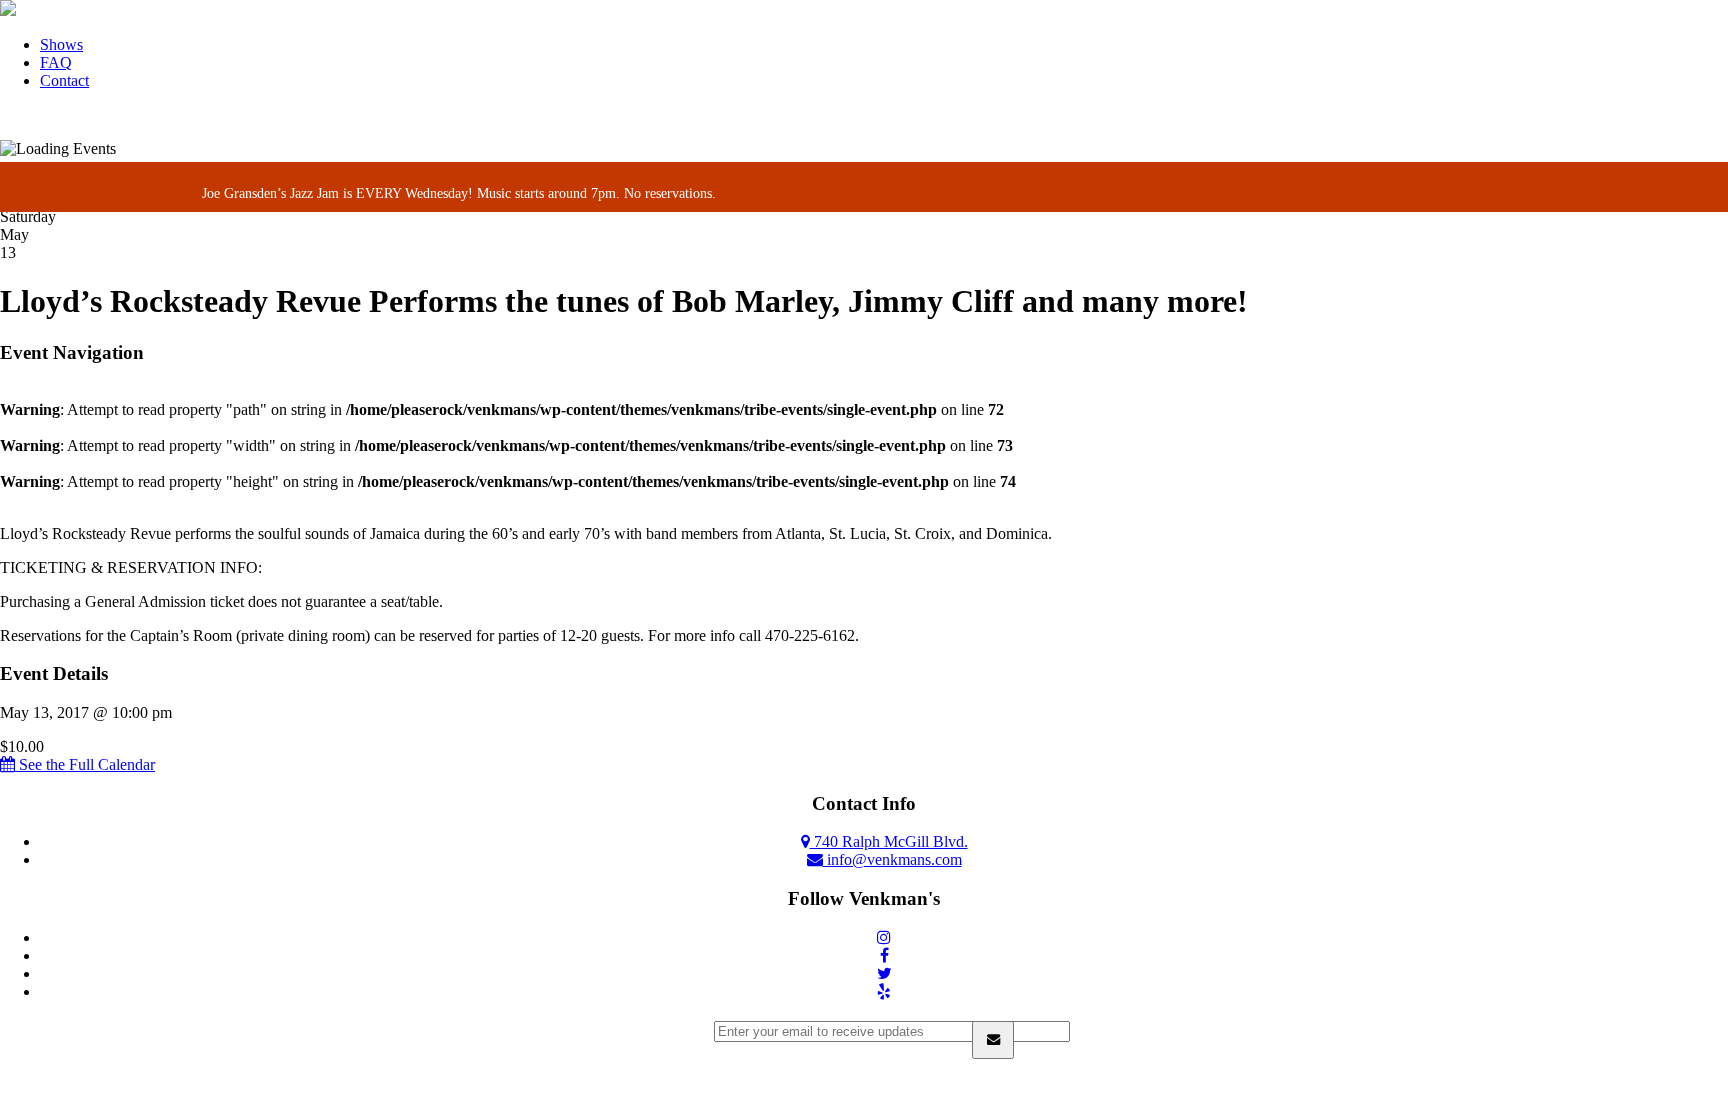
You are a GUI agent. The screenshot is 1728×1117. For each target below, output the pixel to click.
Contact (64, 80)
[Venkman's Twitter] (884, 973)
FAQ (56, 62)
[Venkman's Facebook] (884, 955)
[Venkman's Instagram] (884, 937)
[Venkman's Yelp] (884, 991)
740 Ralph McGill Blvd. (889, 841)
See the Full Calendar (85, 764)
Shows (61, 44)
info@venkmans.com (892, 859)
